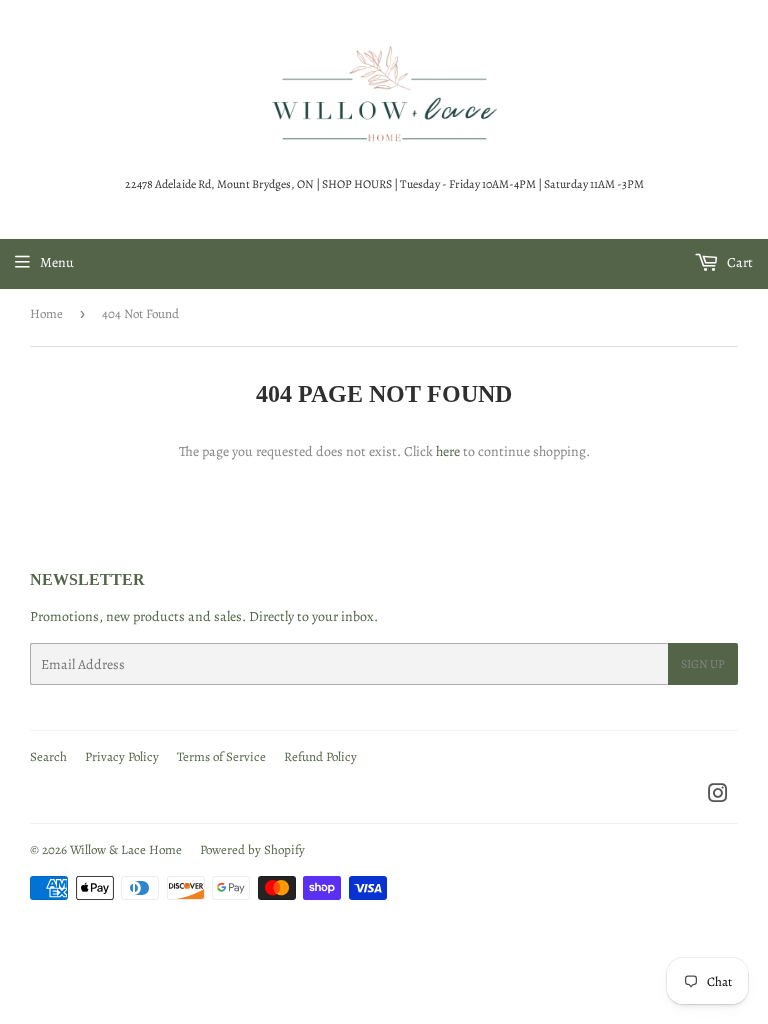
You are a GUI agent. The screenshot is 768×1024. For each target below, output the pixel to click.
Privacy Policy (122, 756)
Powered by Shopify (252, 849)
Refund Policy (320, 756)
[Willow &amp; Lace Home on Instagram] (718, 796)
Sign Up (703, 664)
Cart (738, 262)
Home (46, 313)
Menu (57, 262)
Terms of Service (221, 756)
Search (48, 756)
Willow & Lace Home (126, 849)
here (448, 451)
